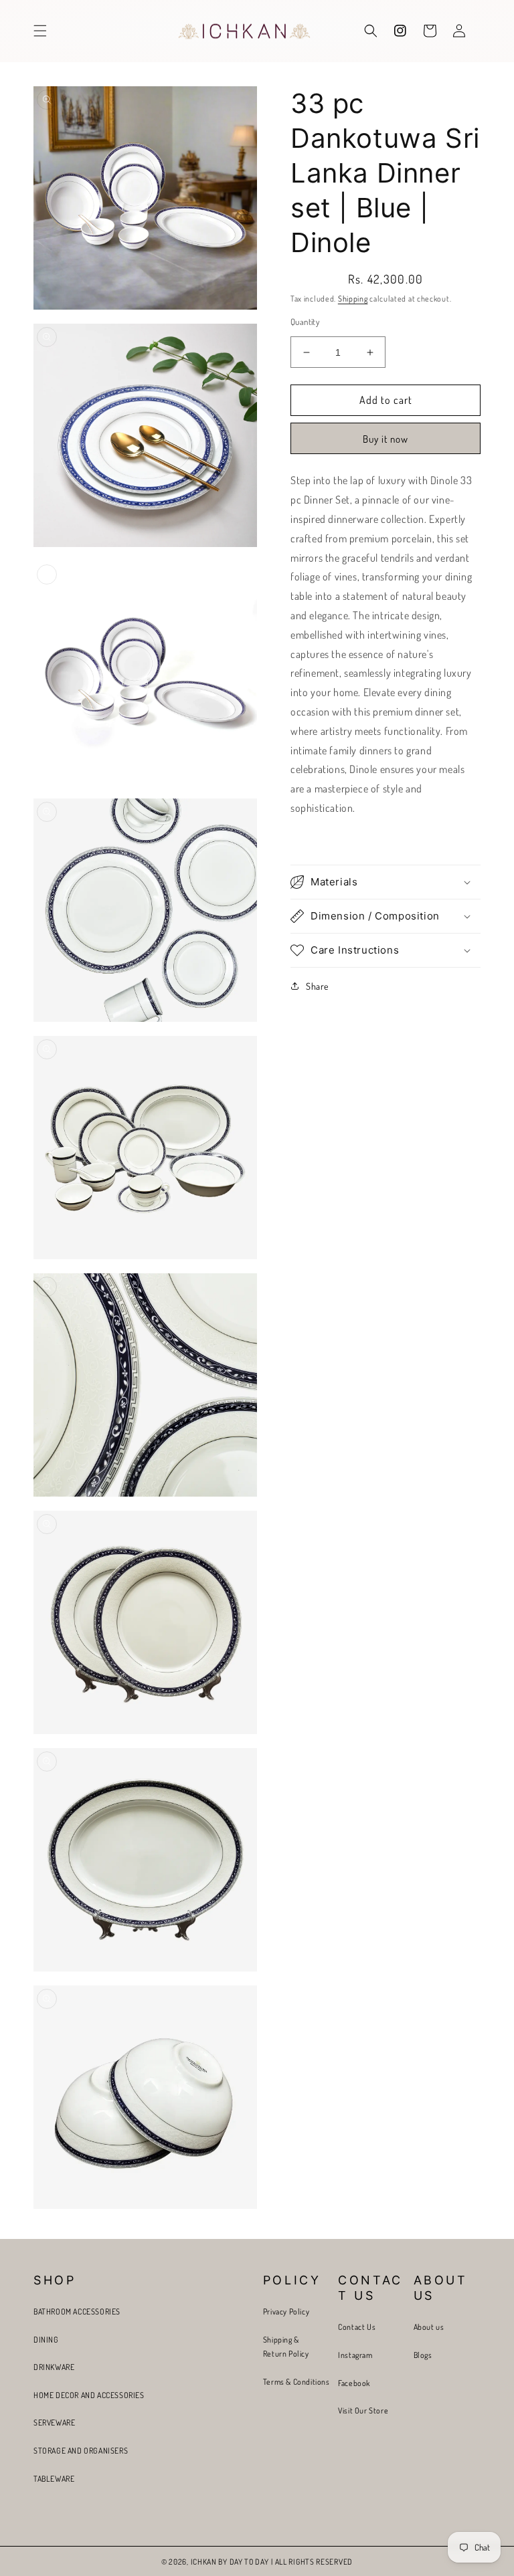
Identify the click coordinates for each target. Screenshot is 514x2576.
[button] (40, 31)
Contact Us (357, 2327)
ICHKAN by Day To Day (230, 2562)
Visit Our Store (363, 2410)
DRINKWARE (54, 2367)
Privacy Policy (286, 2312)
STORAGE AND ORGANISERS (81, 2451)
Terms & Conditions (296, 2382)
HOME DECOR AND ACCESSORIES (89, 2395)
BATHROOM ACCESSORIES (77, 2312)
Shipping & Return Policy (286, 2347)
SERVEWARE (54, 2423)
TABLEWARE (54, 2479)
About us (429, 2327)
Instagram (355, 2355)
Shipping (353, 299)
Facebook (354, 2383)
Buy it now (385, 439)
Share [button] (317, 986)
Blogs (423, 2355)
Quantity (305, 322)
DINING (46, 2340)
